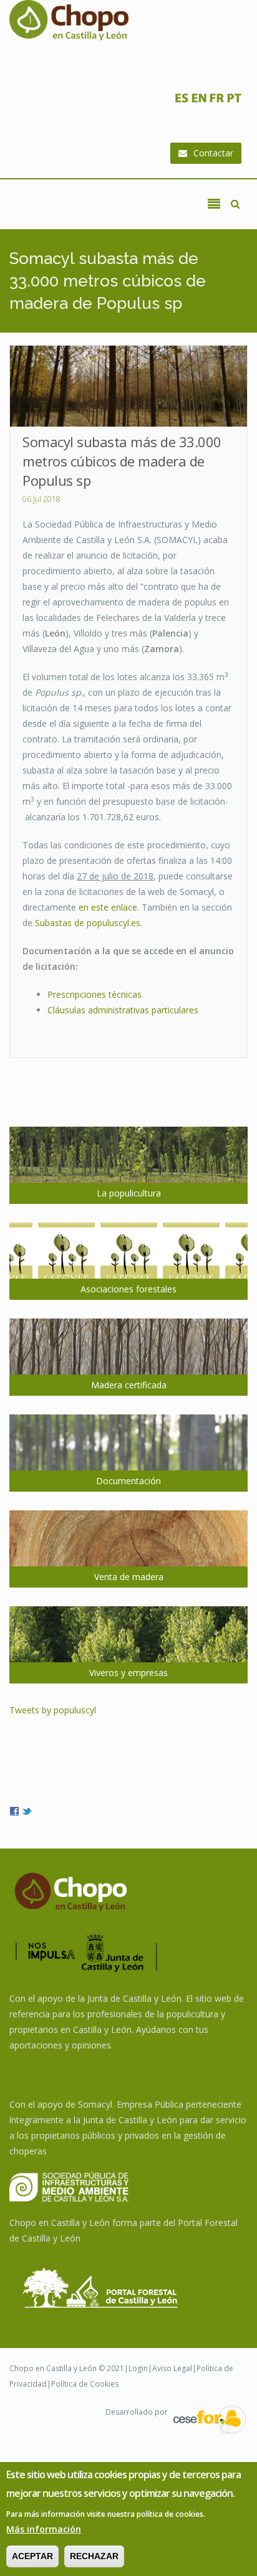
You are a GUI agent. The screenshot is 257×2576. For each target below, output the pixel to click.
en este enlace (108, 907)
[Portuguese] (234, 101)
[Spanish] (182, 101)
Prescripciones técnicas (95, 994)
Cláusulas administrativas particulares (123, 1010)
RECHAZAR (94, 2556)
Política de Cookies (85, 2384)
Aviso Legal (172, 2368)
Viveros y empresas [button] (128, 1673)
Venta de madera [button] (129, 1577)
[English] (199, 101)
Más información (44, 2529)
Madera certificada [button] (129, 1385)
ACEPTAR (32, 2556)
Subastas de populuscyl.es (88, 923)
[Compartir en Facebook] (14, 1810)
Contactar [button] (213, 153)
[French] (216, 101)
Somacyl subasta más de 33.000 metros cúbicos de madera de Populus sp (122, 461)
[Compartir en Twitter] (27, 1810)
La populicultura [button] (129, 1193)
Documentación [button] (128, 1481)
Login (138, 2368)
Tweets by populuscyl (53, 1710)
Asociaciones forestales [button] (128, 1289)
